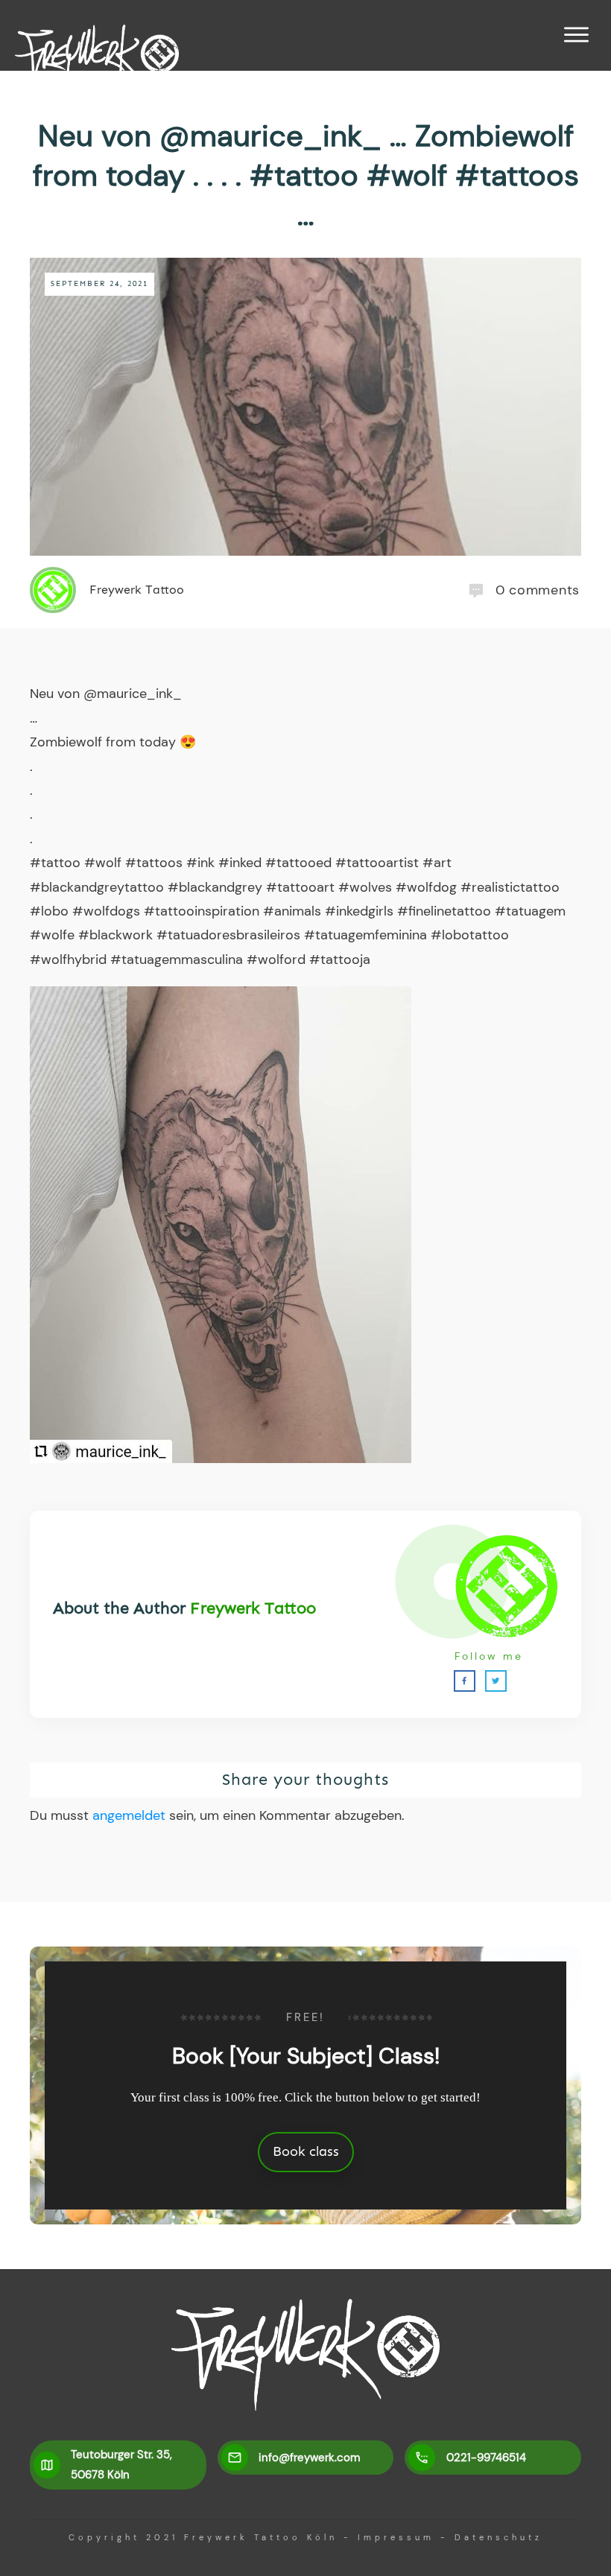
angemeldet (129, 1815)
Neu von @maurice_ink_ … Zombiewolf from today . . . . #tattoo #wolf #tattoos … (306, 175)
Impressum (396, 2537)
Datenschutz (498, 2537)
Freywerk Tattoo (253, 1608)
